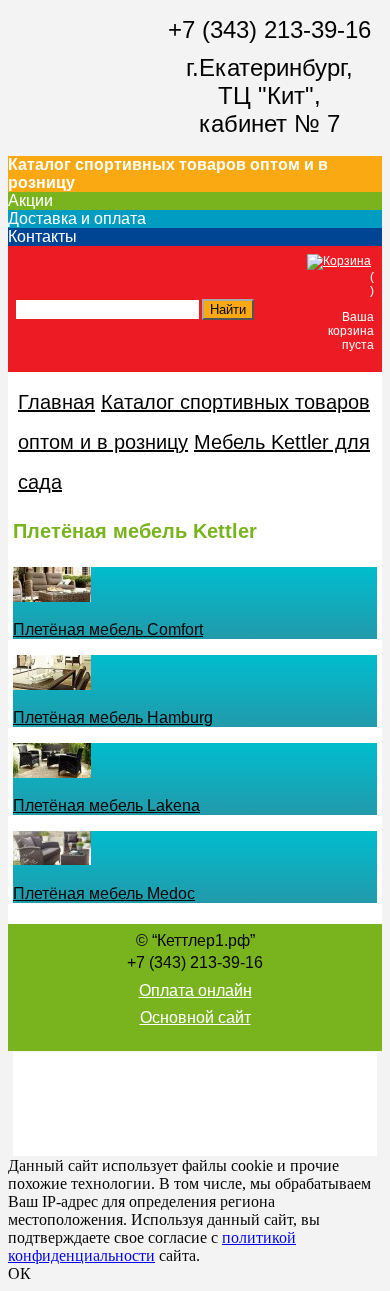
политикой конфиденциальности (152, 1246)
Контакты (42, 236)
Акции (30, 200)
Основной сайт (195, 1017)
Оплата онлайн (195, 990)
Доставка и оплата (77, 218)
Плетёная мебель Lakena (106, 805)
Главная (56, 402)
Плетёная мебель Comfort (108, 629)
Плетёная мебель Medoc (104, 893)
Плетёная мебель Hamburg (113, 717)
